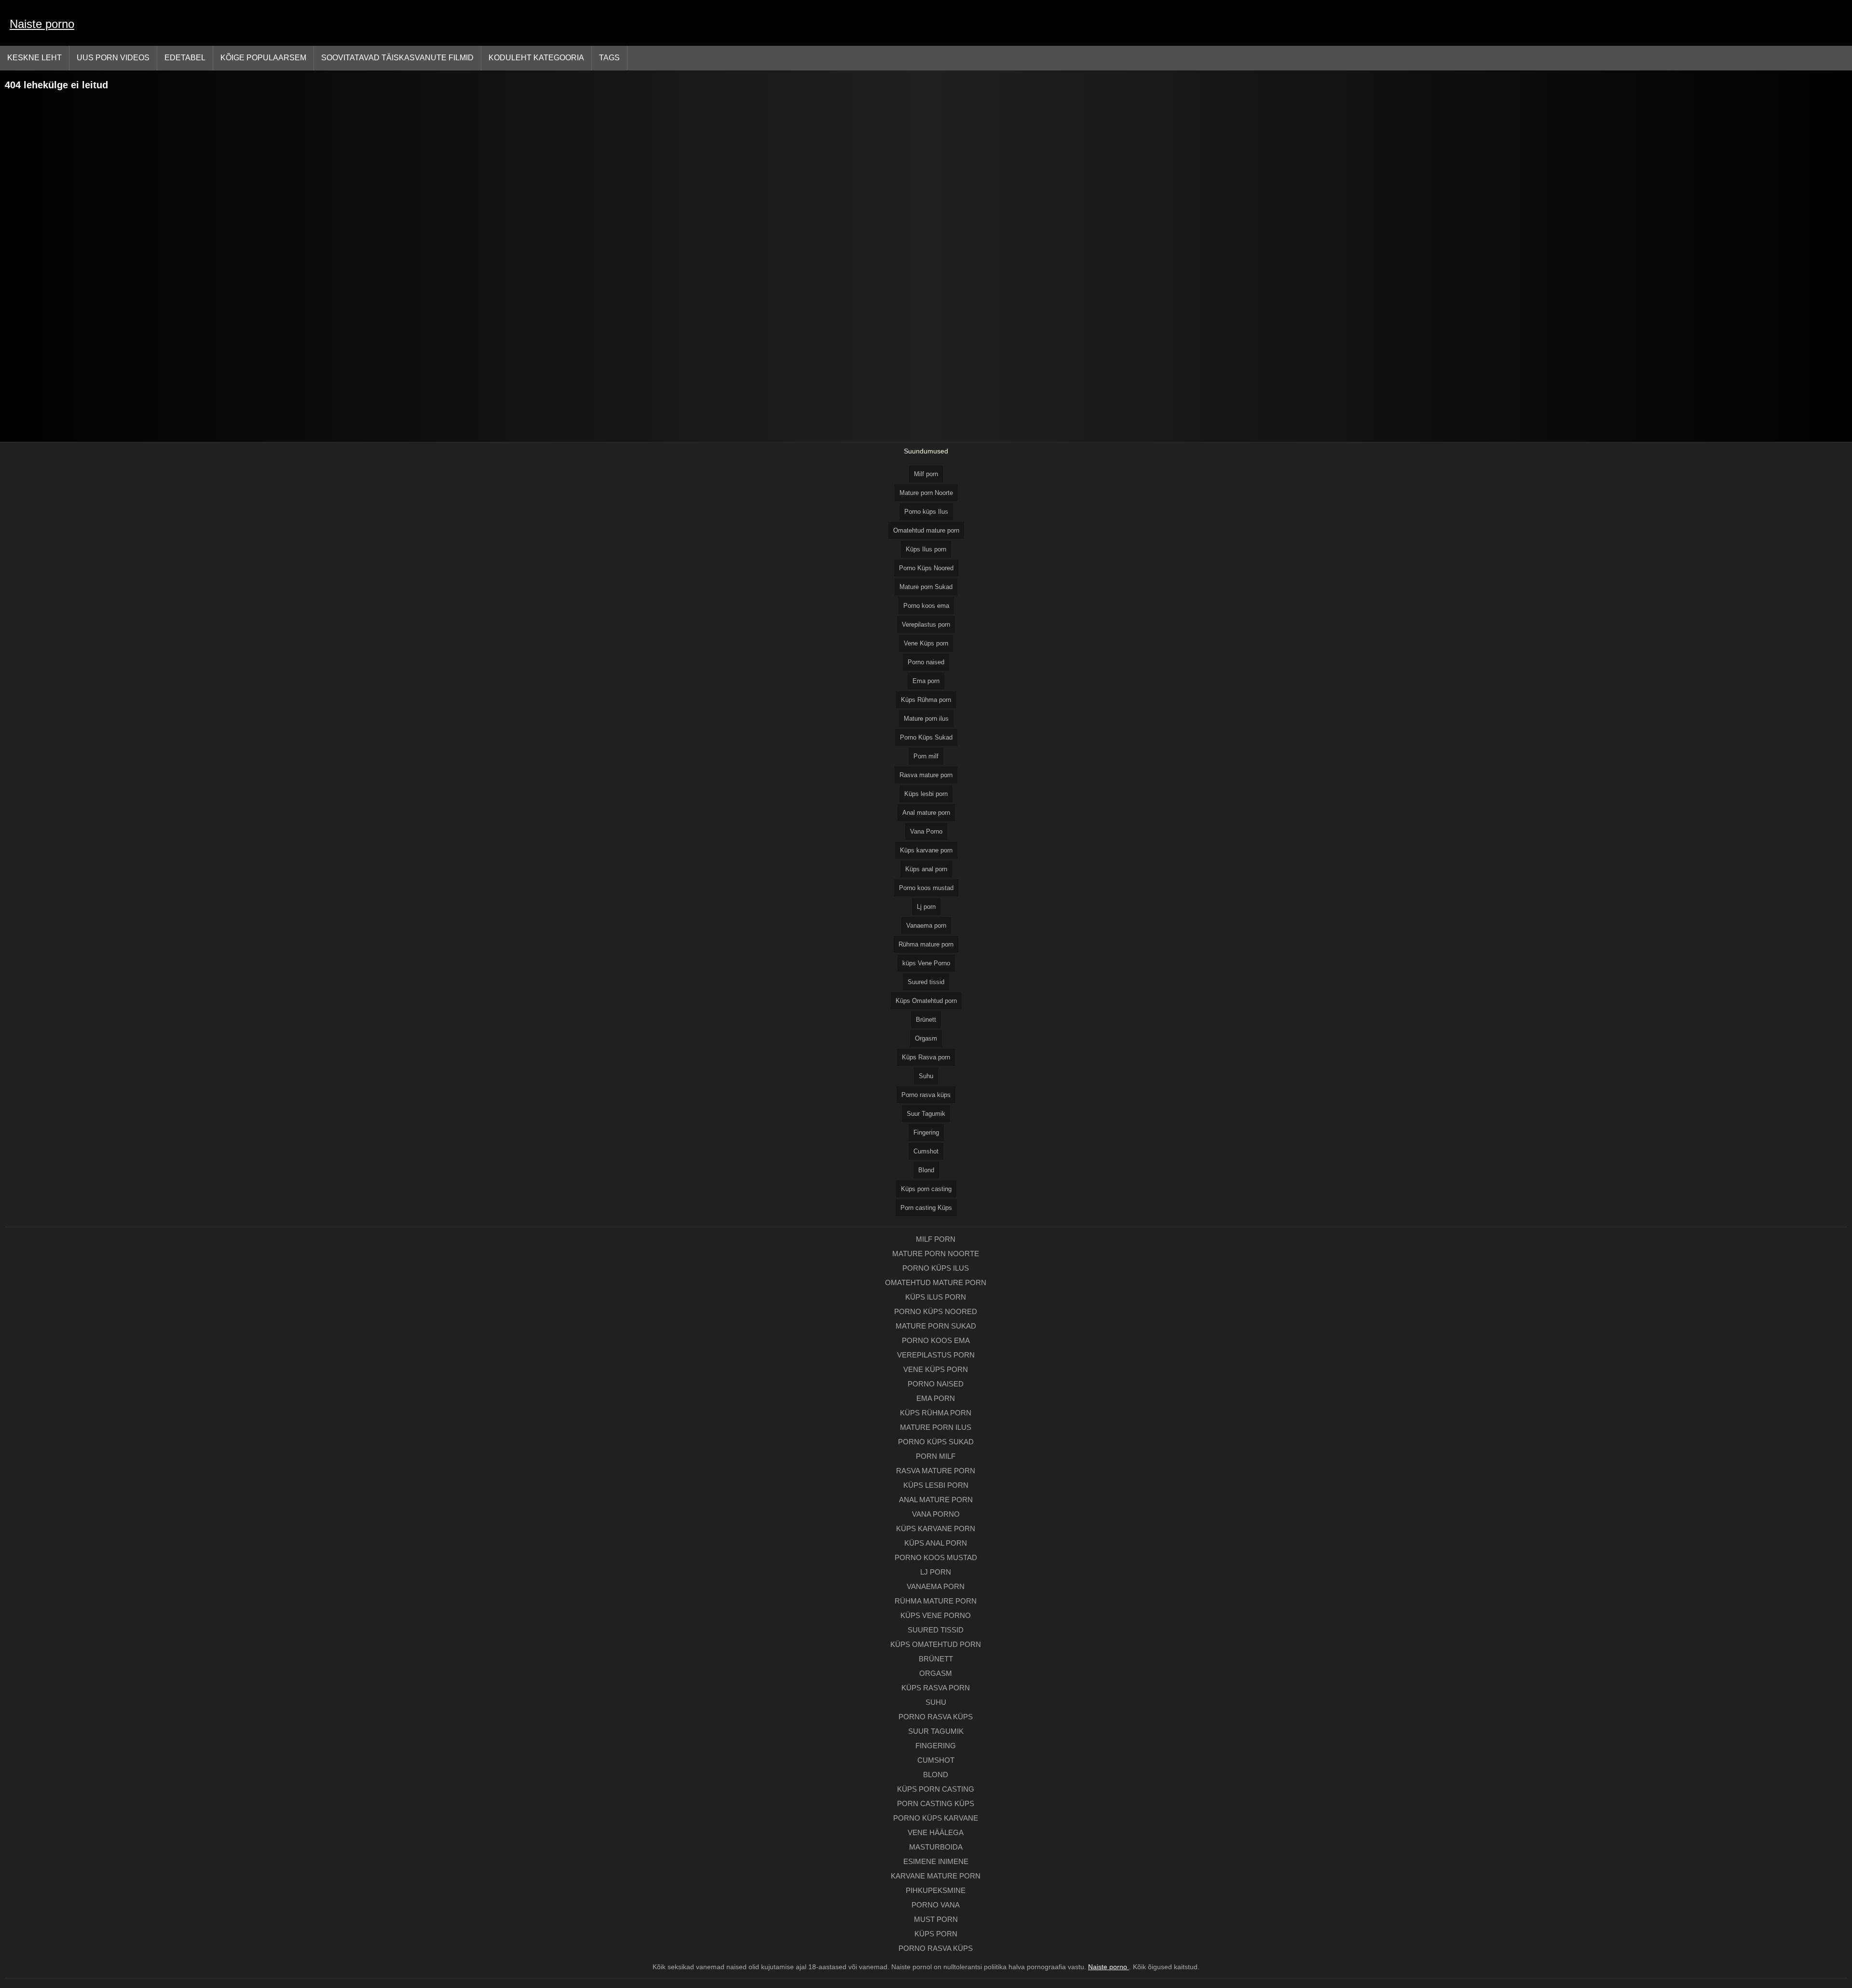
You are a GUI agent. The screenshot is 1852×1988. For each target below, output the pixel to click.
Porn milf (926, 756)
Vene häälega (936, 1832)
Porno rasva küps (926, 1095)
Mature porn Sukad (926, 587)
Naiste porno (42, 24)
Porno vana (936, 1905)
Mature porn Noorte (926, 493)
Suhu (926, 1076)
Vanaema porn (926, 925)
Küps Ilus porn (926, 549)
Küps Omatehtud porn (926, 1001)
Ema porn (926, 681)
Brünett (926, 1020)
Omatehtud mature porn (926, 530)
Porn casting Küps (926, 1208)
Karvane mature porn (936, 1876)
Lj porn (926, 907)
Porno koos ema (926, 606)
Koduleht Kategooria (536, 58)
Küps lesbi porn (926, 794)
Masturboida (936, 1847)
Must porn (936, 1919)
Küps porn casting (926, 1189)
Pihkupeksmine (936, 1890)
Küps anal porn (926, 869)
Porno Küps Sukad (926, 737)
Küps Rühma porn (926, 700)
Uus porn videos (113, 58)
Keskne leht (34, 58)
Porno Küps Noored (926, 568)
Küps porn (936, 1934)
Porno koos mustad (926, 888)
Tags (609, 58)
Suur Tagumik (926, 1114)
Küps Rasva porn (926, 1057)
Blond (926, 1170)
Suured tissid (926, 982)
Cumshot (926, 1151)
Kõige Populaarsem (263, 58)
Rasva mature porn (926, 775)
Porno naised (926, 662)
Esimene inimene (936, 1861)
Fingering (926, 1132)
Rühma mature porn (926, 944)
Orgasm (926, 1038)
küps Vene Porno (926, 963)
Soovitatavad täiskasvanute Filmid (397, 58)
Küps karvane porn (926, 850)
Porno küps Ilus (926, 512)
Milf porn (926, 474)
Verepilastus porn (926, 624)
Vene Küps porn (926, 643)
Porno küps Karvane (936, 1818)
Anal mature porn (926, 813)
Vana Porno (926, 831)
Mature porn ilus (926, 719)
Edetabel (185, 58)
